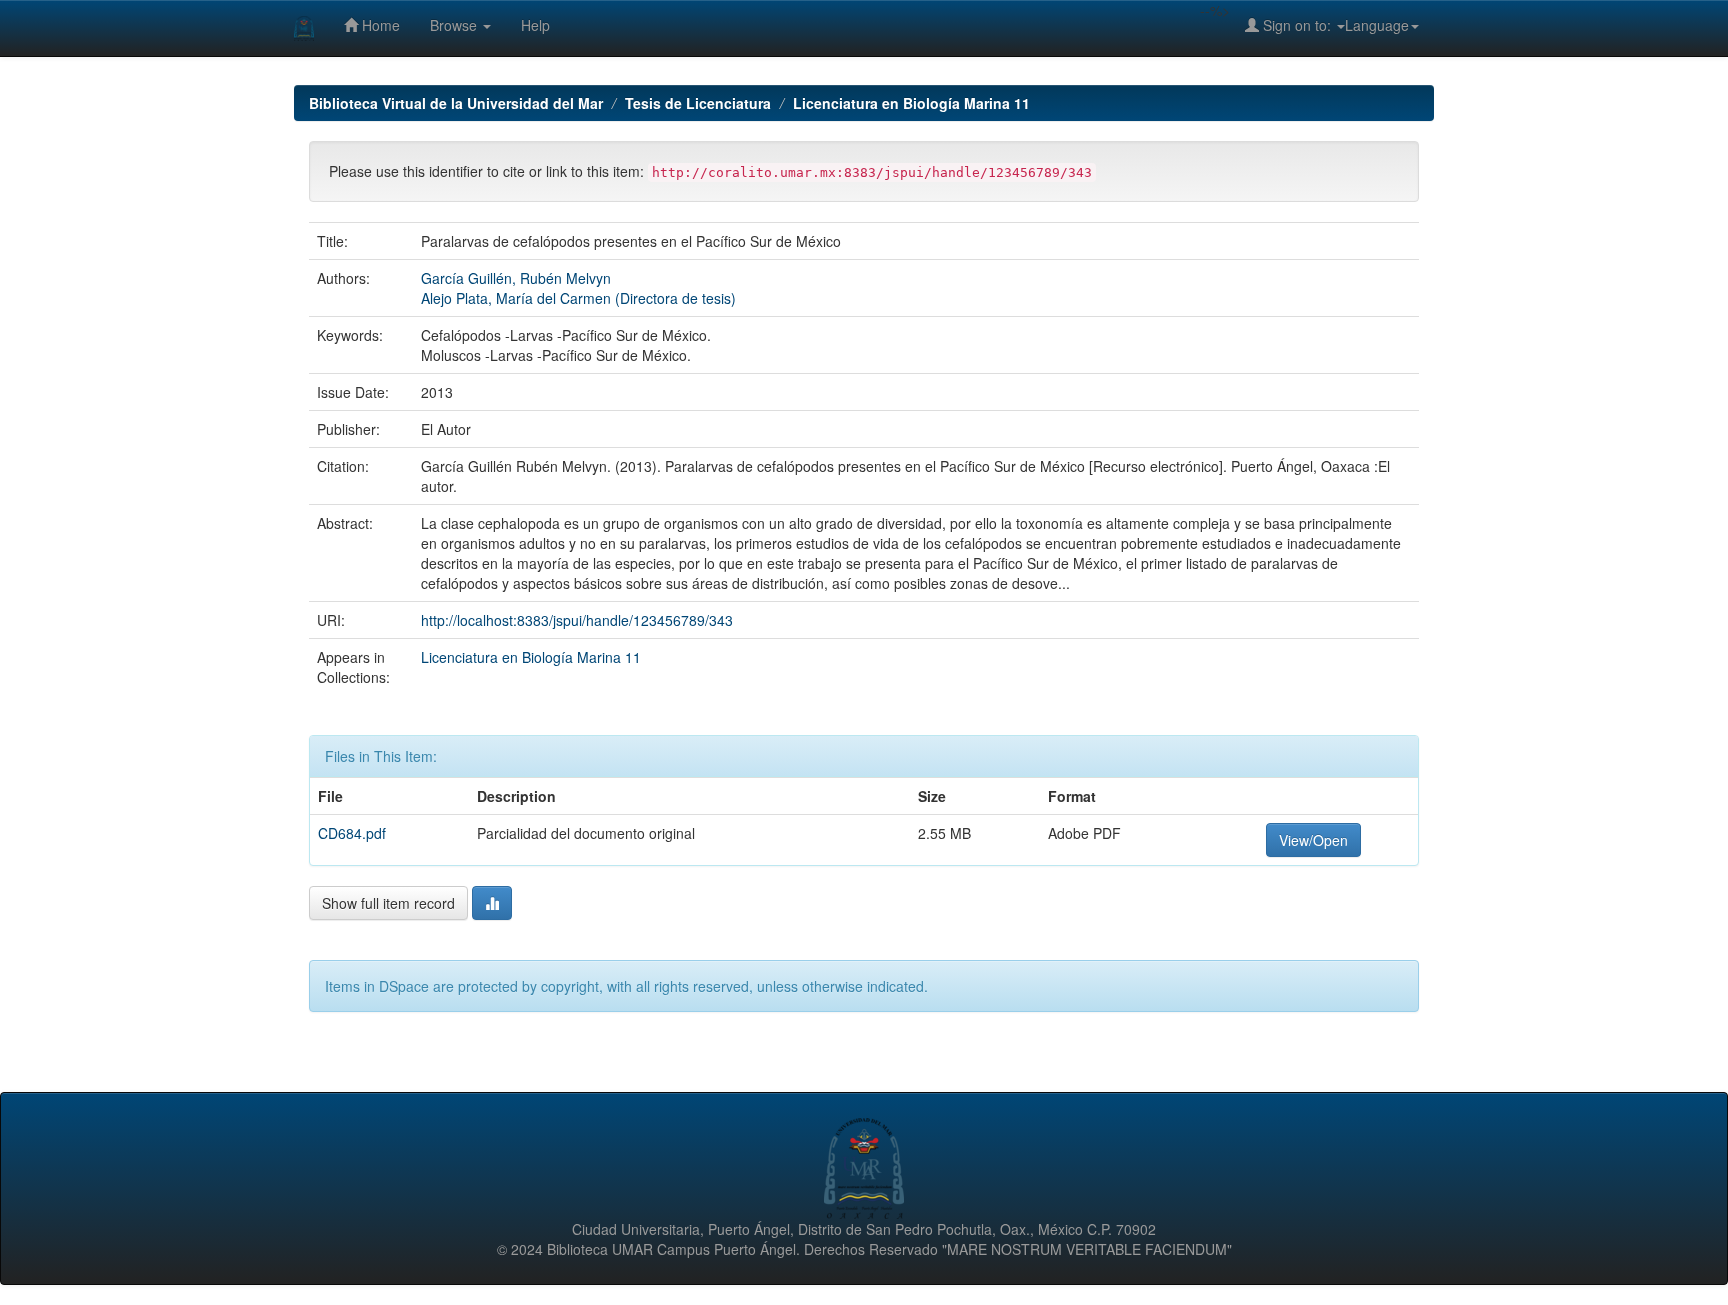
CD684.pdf (352, 833)
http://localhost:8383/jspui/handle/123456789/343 (577, 620)
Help (535, 25)
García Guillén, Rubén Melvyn (516, 278)
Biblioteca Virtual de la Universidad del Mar (456, 103)
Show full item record (388, 903)
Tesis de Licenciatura (698, 103)
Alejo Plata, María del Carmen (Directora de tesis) (578, 298)
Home (379, 25)
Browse (455, 25)
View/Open (1313, 840)
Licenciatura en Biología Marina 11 (911, 103)
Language (1377, 25)
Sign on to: (1297, 25)
